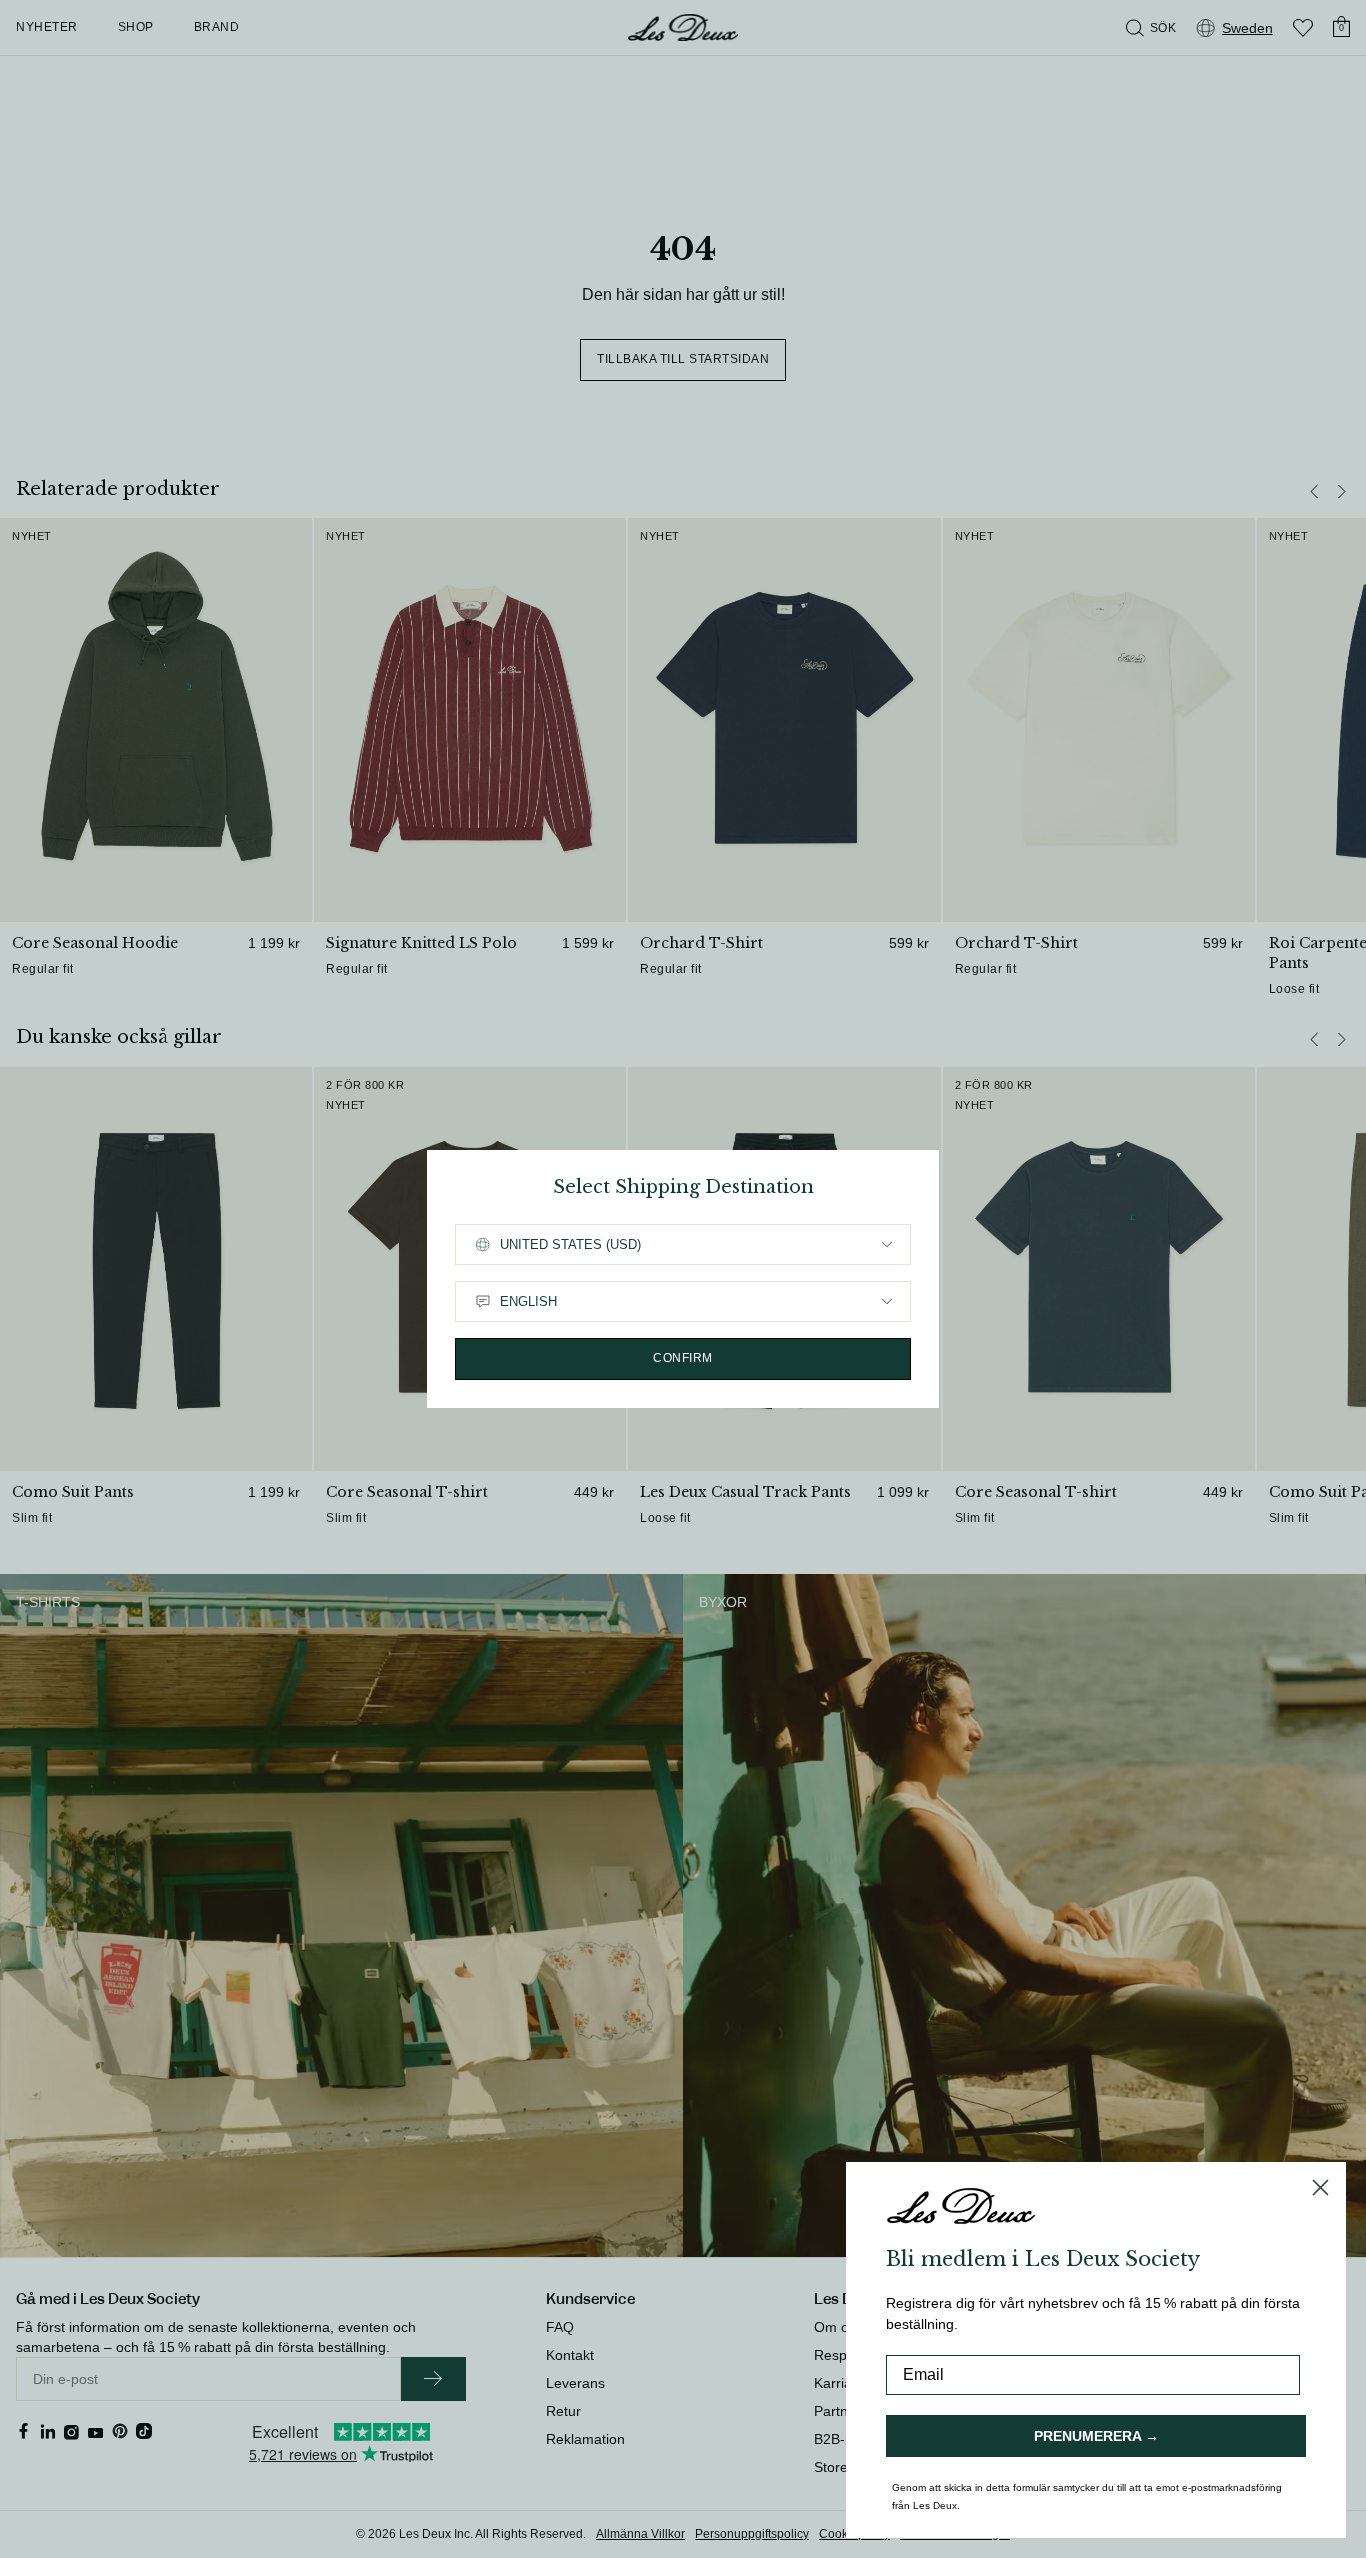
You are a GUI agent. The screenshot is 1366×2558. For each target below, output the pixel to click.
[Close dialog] (1320, 2187)
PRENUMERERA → (1096, 2436)
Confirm (683, 1358)
